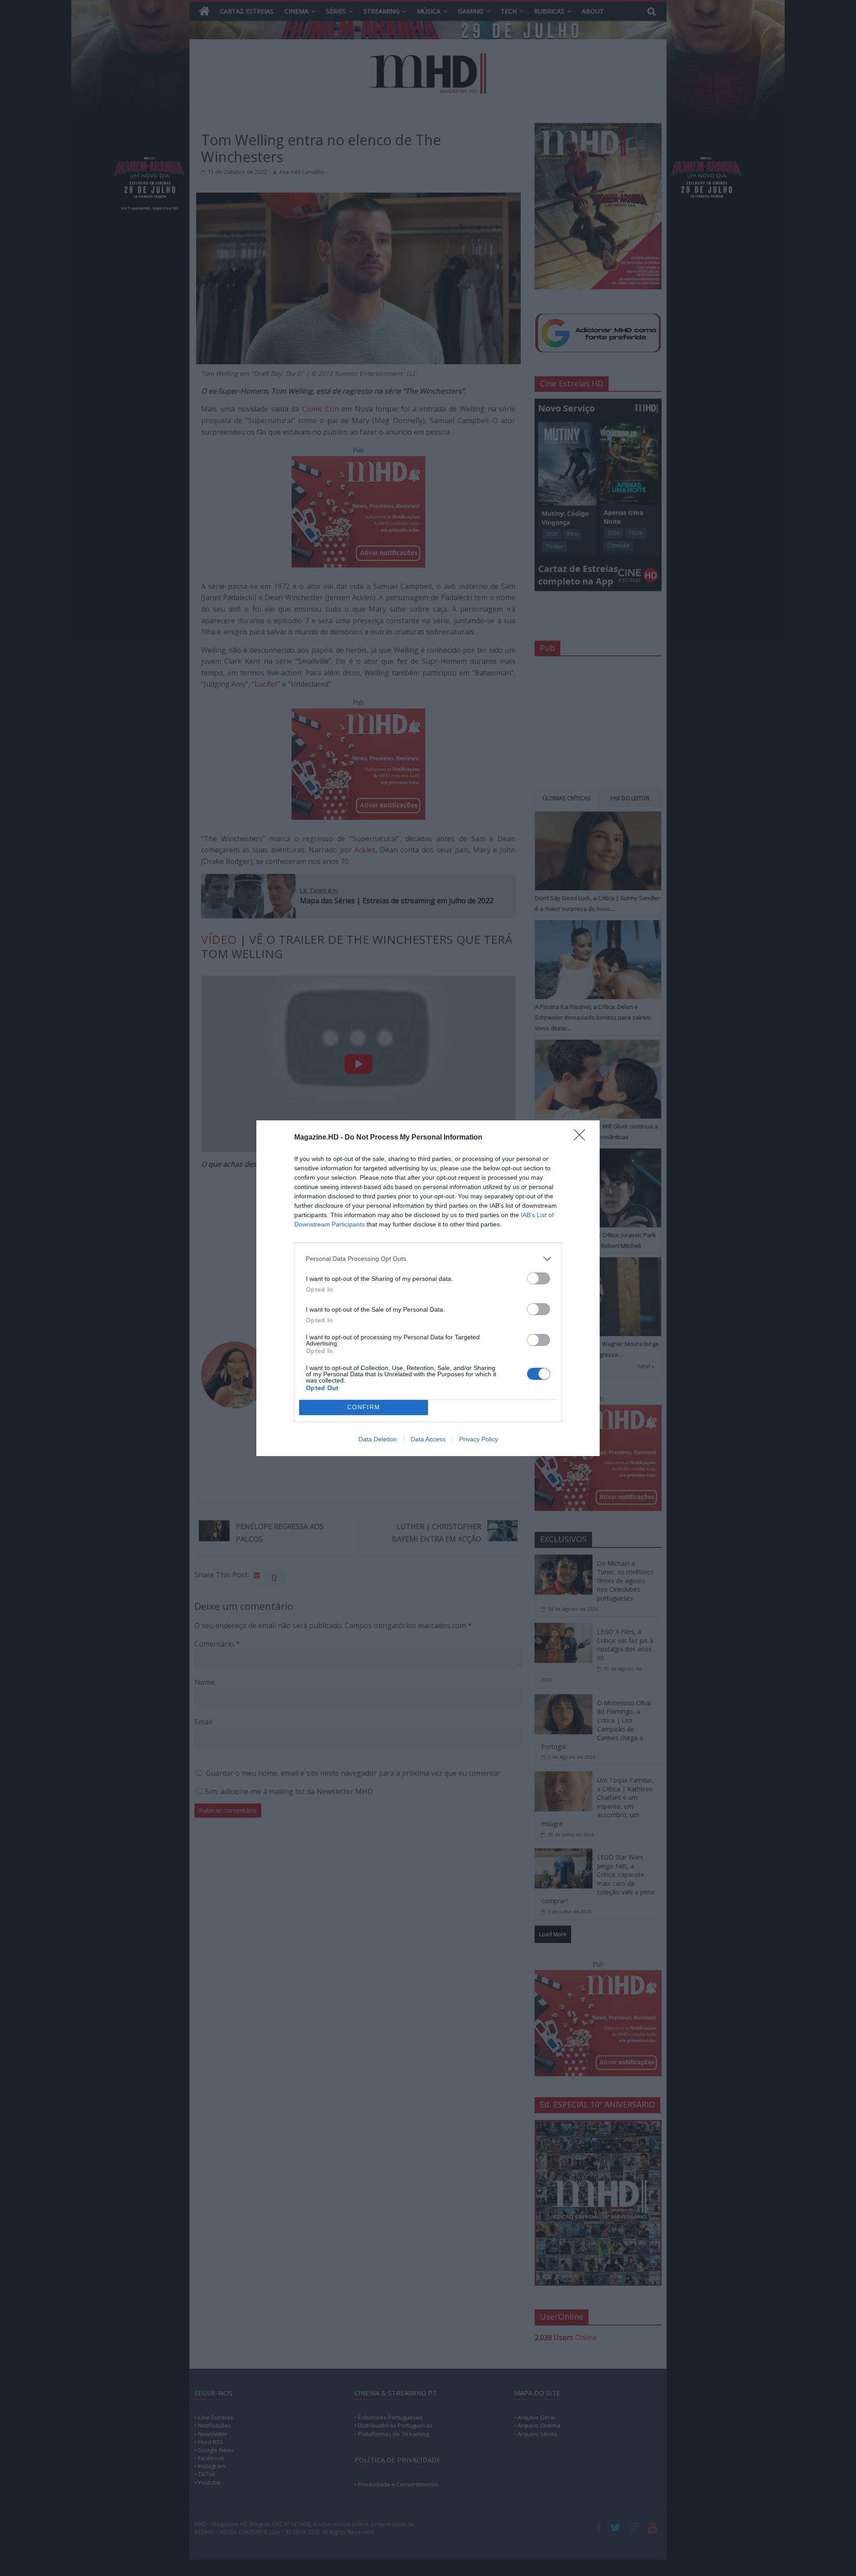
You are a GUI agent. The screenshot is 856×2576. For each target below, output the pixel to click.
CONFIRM (364, 1407)
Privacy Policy (479, 1439)
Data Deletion (378, 1439)
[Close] (582, 1138)
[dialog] (428, 1288)
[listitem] (428, 1259)
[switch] (539, 1278)
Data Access (428, 1439)
